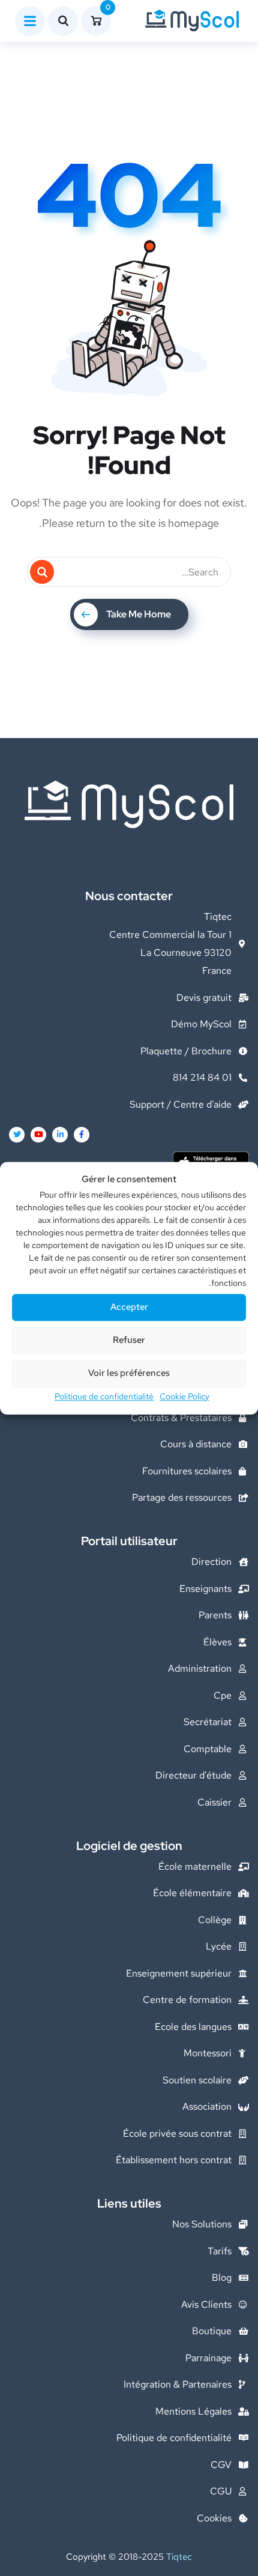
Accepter (129, 1308)
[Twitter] (17, 1135)
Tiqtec (179, 2557)
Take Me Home (139, 614)
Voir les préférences (129, 1374)
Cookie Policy (184, 1396)
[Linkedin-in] (60, 1135)
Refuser (129, 1341)
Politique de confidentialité (104, 1396)
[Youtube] (38, 1135)
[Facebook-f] (82, 1135)
